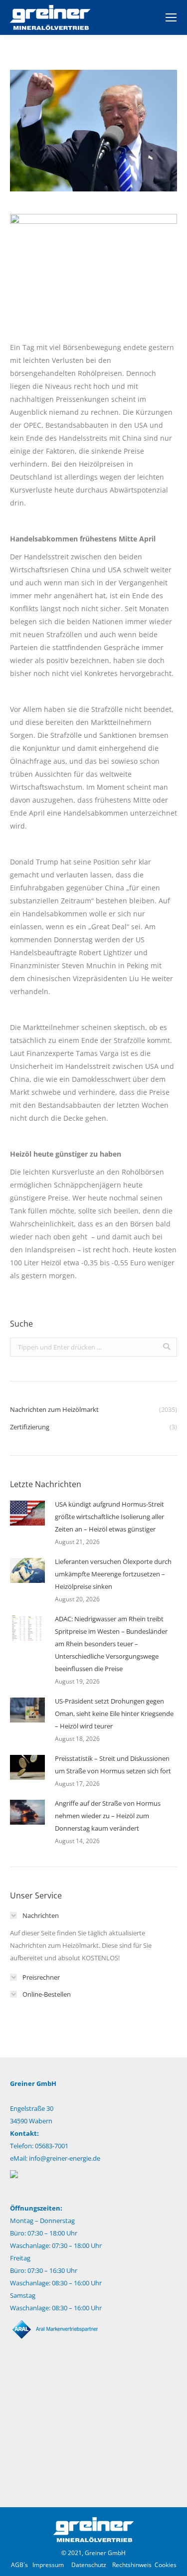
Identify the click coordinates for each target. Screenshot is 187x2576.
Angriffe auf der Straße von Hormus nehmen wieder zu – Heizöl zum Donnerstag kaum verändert (108, 1816)
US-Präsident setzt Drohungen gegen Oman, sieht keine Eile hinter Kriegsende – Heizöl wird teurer (114, 1714)
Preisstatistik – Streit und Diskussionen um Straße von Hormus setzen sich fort (113, 1765)
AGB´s (19, 2565)
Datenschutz (89, 2565)
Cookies (166, 2565)
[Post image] (27, 1513)
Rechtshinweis (132, 2565)
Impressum (48, 2565)
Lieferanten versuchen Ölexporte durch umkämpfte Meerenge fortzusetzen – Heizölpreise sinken (113, 1574)
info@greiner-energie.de (65, 2158)
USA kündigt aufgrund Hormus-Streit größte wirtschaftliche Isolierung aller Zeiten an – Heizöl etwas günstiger (109, 1517)
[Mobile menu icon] (171, 17)
